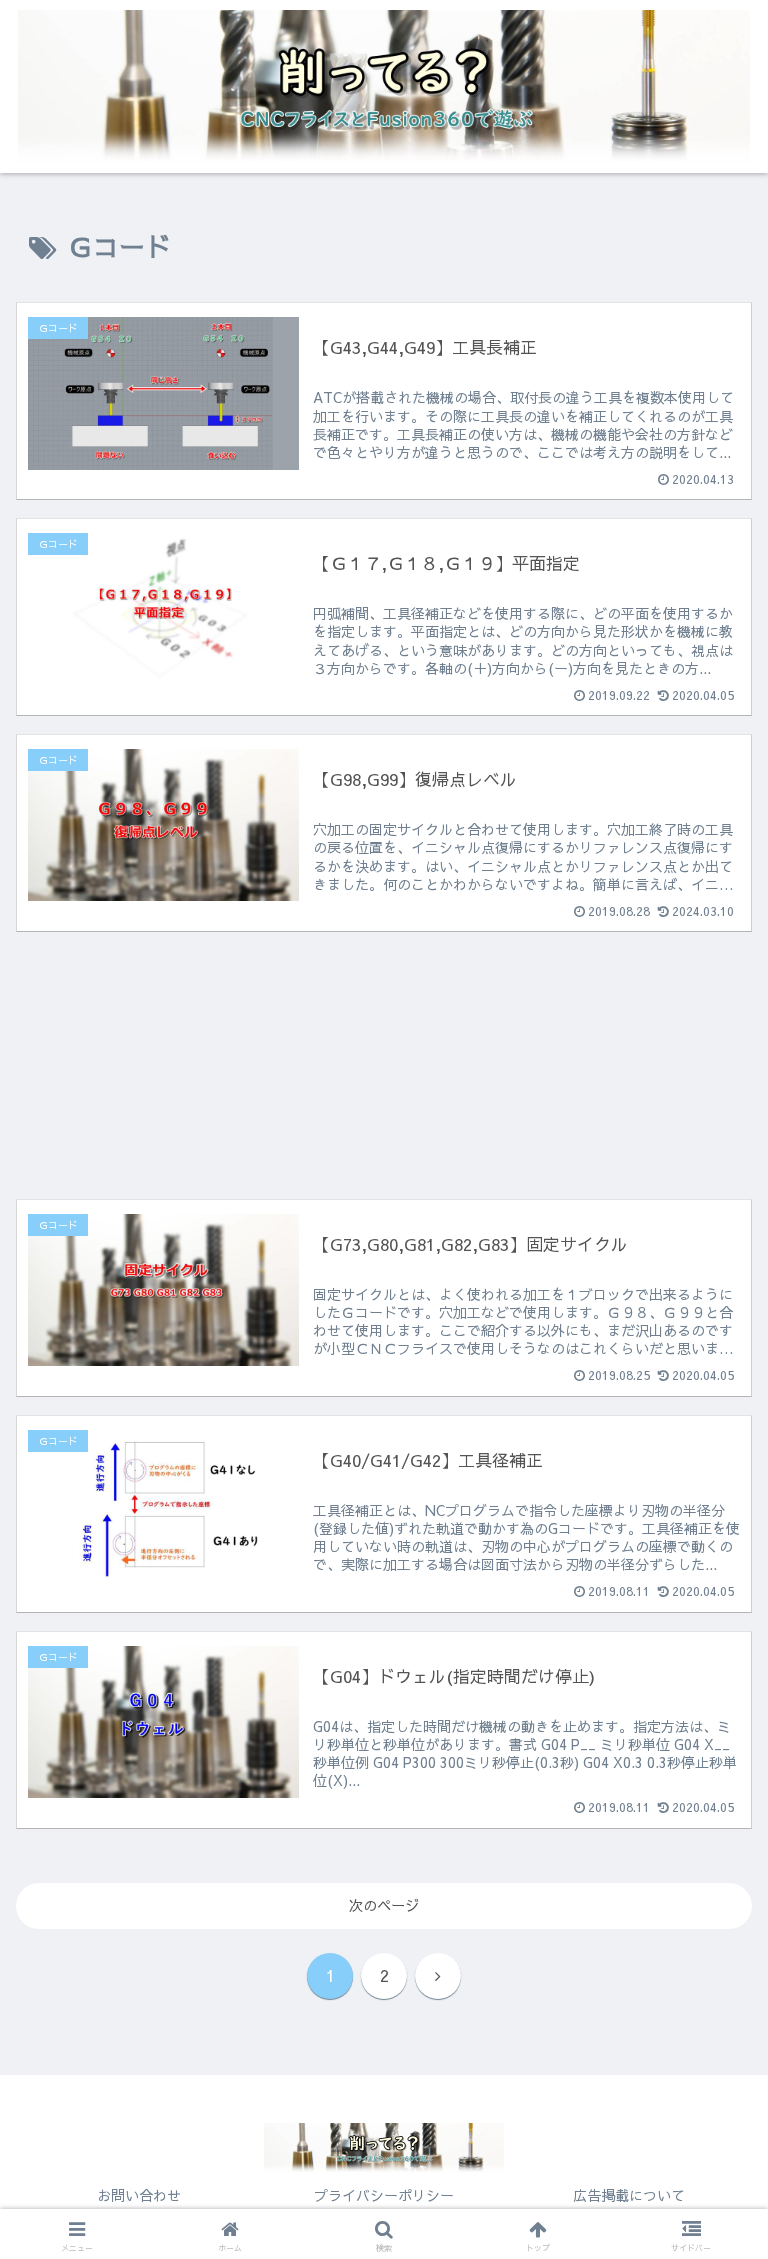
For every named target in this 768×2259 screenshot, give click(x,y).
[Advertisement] (384, 1040)
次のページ (384, 1905)
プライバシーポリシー (384, 2195)
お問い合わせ (139, 2195)
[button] (709, 2131)
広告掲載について (629, 2195)
